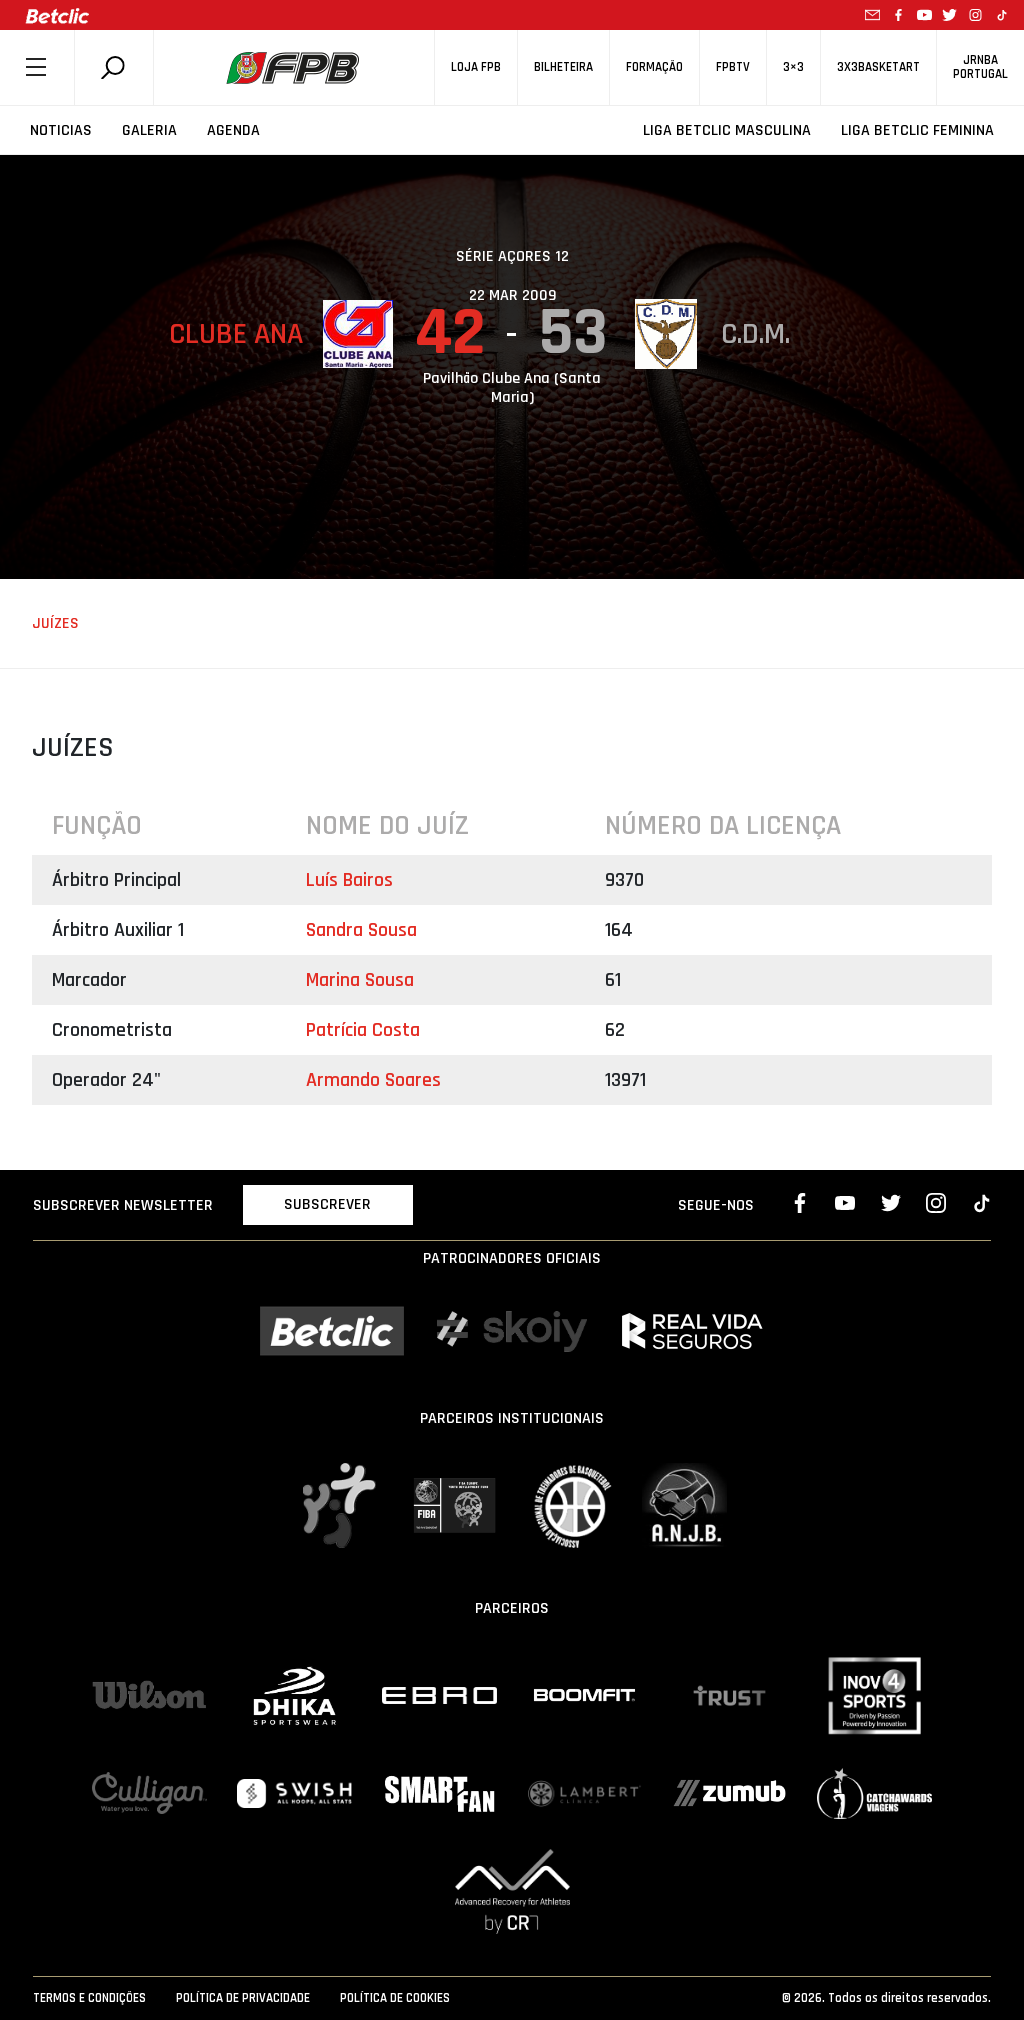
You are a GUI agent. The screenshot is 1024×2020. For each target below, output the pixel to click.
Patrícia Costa (363, 1030)
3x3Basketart (878, 67)
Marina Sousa (360, 980)
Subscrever (327, 1204)
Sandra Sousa (361, 930)
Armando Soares (373, 1080)
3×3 (793, 67)
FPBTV (733, 67)
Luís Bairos (349, 880)
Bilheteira (563, 67)
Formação (654, 67)
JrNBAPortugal (980, 67)
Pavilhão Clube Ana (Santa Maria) (512, 388)
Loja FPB (476, 67)
